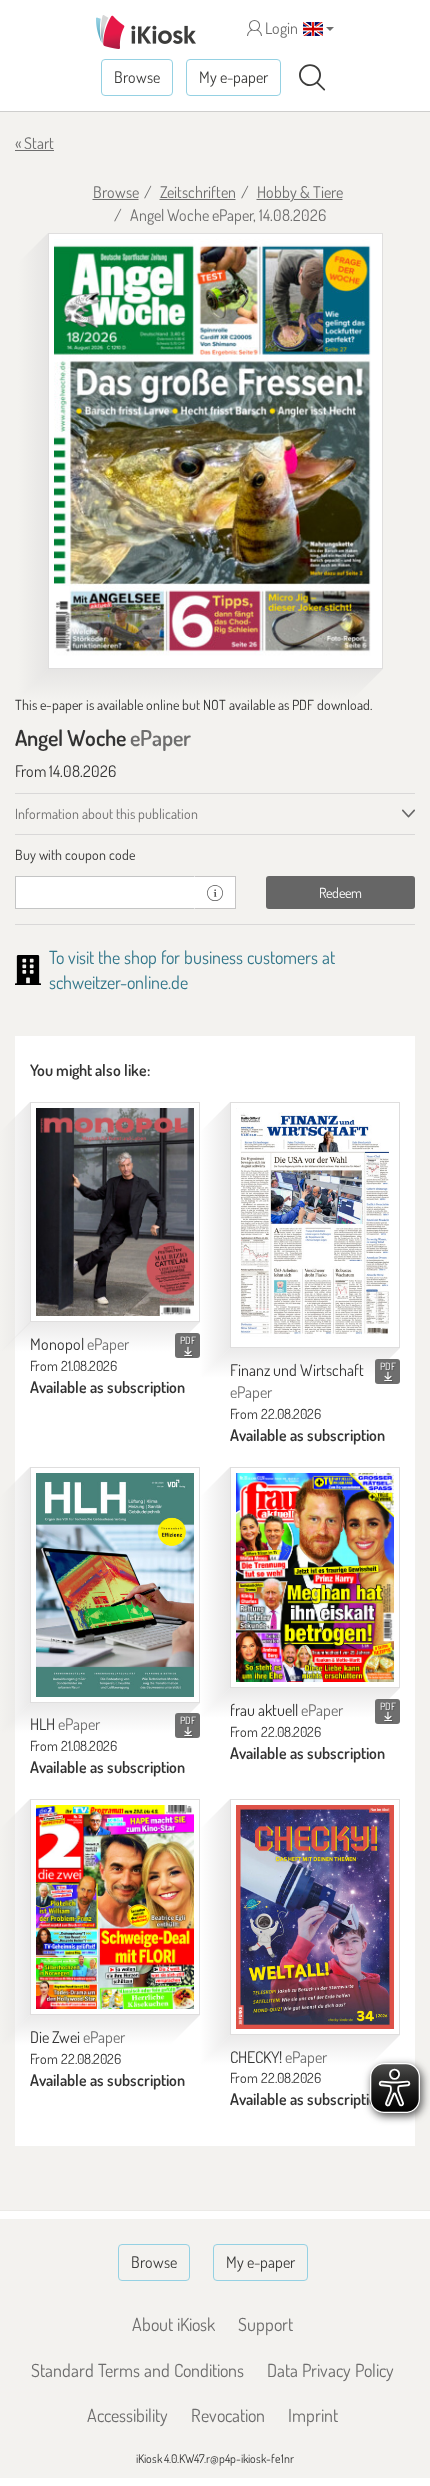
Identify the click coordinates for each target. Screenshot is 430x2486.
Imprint (313, 2415)
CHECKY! (278, 2057)
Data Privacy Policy (330, 2370)
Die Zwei (77, 2037)
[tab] (215, 855)
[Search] (312, 78)
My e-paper (233, 77)
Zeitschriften (198, 192)
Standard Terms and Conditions (137, 2370)
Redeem (340, 892)
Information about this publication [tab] (106, 813)
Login (280, 28)
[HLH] (115, 1585)
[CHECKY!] (315, 1917)
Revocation (228, 2415)
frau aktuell (286, 1710)
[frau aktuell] (315, 1577)
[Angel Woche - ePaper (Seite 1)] (215, 451)
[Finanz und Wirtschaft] (315, 1225)
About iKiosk (173, 2324)
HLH (65, 1724)
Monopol (79, 1344)
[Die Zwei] (115, 1907)
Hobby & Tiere (300, 192)
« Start (34, 143)
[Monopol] (115, 1212)
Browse (137, 77)
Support (265, 2324)
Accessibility (127, 2415)
